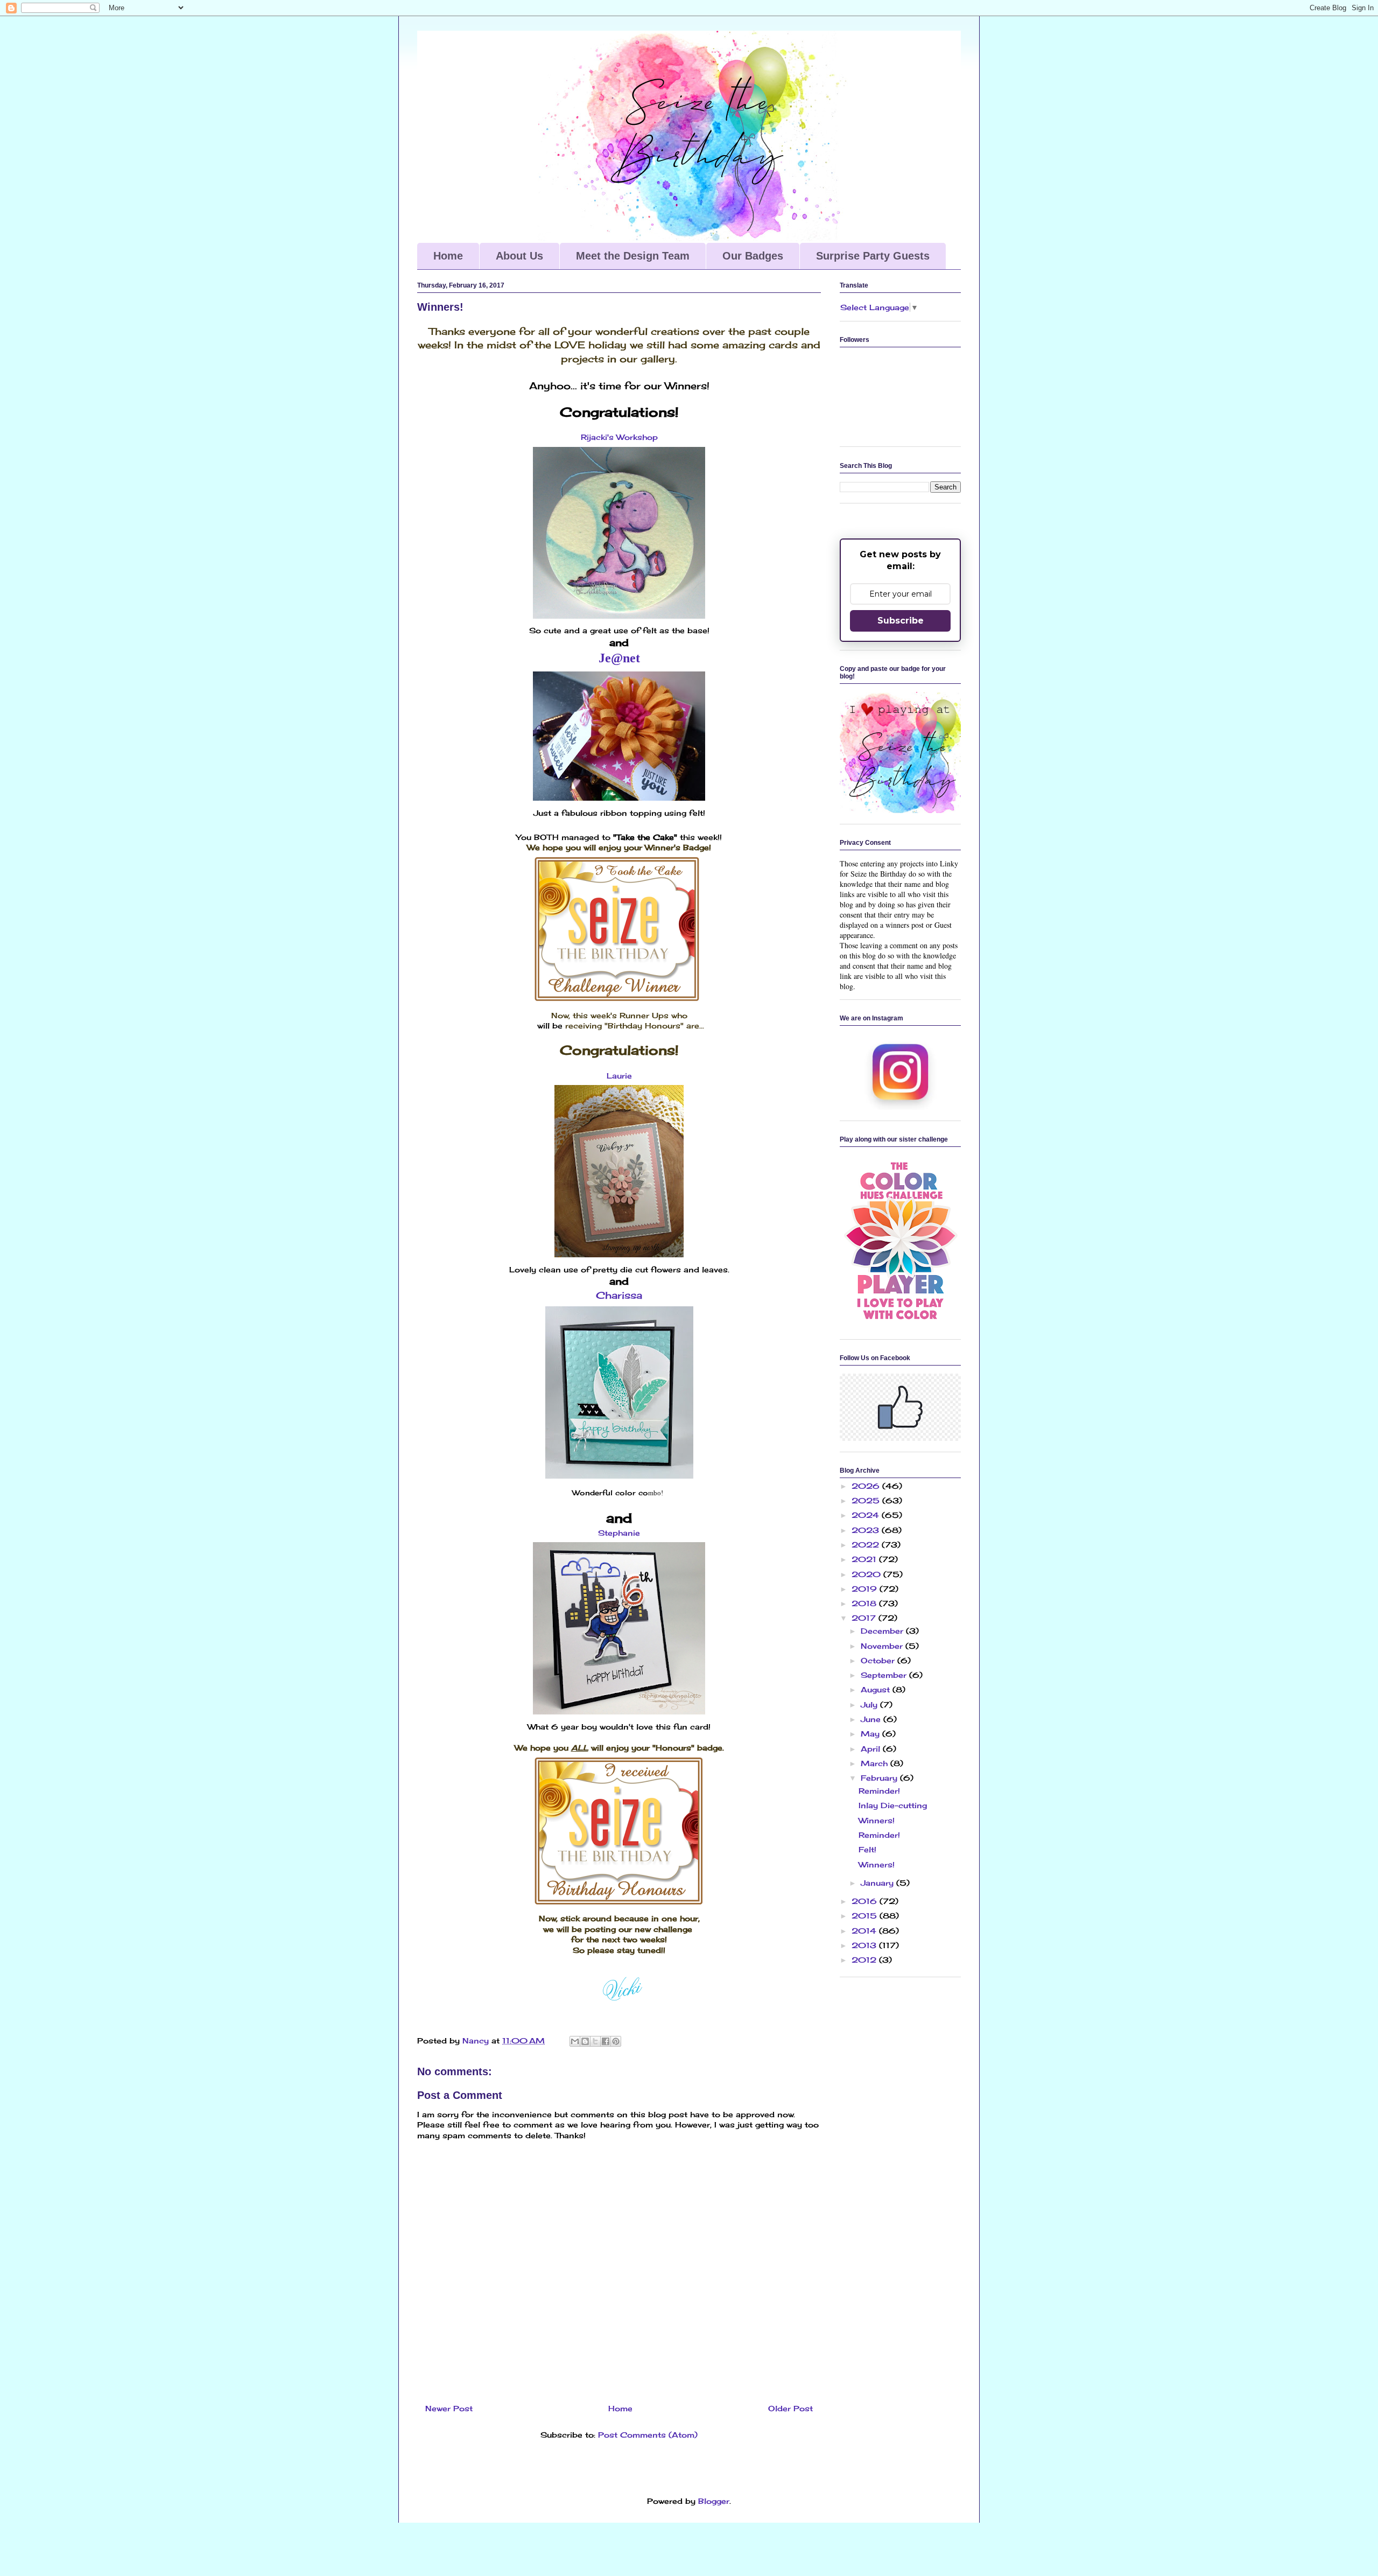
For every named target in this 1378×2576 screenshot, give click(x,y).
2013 (865, 1945)
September (885, 1675)
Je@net (619, 658)
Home (448, 256)
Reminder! (879, 1791)
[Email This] (575, 2041)
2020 (867, 1574)
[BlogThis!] (585, 2041)
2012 (865, 1960)
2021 (865, 1559)
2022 (867, 1545)
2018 (865, 1603)
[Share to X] (595, 2041)
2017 (865, 1618)
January (878, 1883)
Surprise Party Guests (873, 256)
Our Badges (753, 256)
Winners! (877, 1820)
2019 (866, 1589)
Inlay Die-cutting (893, 1805)
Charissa (619, 1295)
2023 (867, 1530)
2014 (865, 1931)
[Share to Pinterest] (616, 2041)
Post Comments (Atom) (648, 2435)
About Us (519, 256)
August (877, 1689)
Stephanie (619, 1533)
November (883, 1646)
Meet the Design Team (633, 256)
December (883, 1631)
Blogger (714, 2501)
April (872, 1749)
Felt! (867, 1849)
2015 (866, 1916)
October (879, 1660)
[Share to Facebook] (606, 2041)
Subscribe (901, 621)
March (876, 1763)
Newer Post (449, 2408)
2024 (867, 1515)
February (880, 1778)
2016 (866, 1901)
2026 (867, 1486)
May (871, 1734)
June (872, 1719)
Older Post (790, 2408)
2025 (867, 1500)
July (870, 1704)
